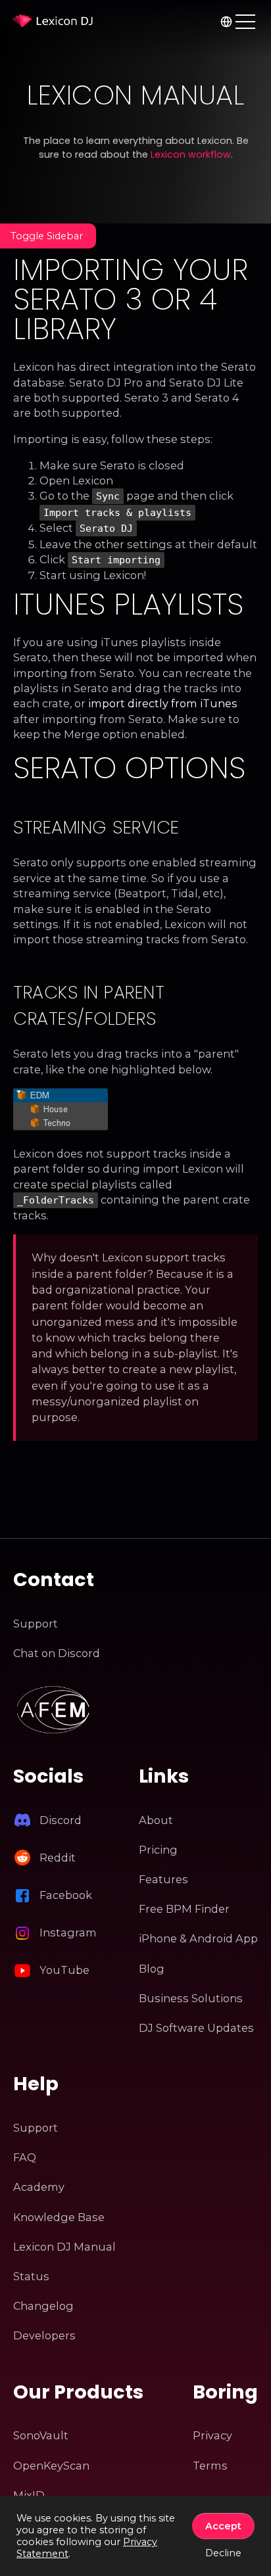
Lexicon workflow (191, 154)
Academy (39, 2187)
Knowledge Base (59, 2217)
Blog (152, 1969)
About (156, 1820)
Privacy (212, 2435)
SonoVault (41, 2435)
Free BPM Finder (184, 1909)
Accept (223, 2526)
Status (31, 2276)
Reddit (58, 1858)
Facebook (66, 1895)
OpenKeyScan (51, 2466)
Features (163, 1879)
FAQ (25, 2157)
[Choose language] (226, 21)
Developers (44, 2335)
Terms (210, 2466)
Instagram (68, 1932)
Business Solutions (191, 1998)
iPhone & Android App (198, 1938)
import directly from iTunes (163, 703)
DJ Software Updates (196, 2028)
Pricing (158, 1850)
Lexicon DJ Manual (64, 2247)
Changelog (43, 2306)
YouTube (64, 1970)
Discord (61, 1820)
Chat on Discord (57, 1653)
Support (36, 1624)
